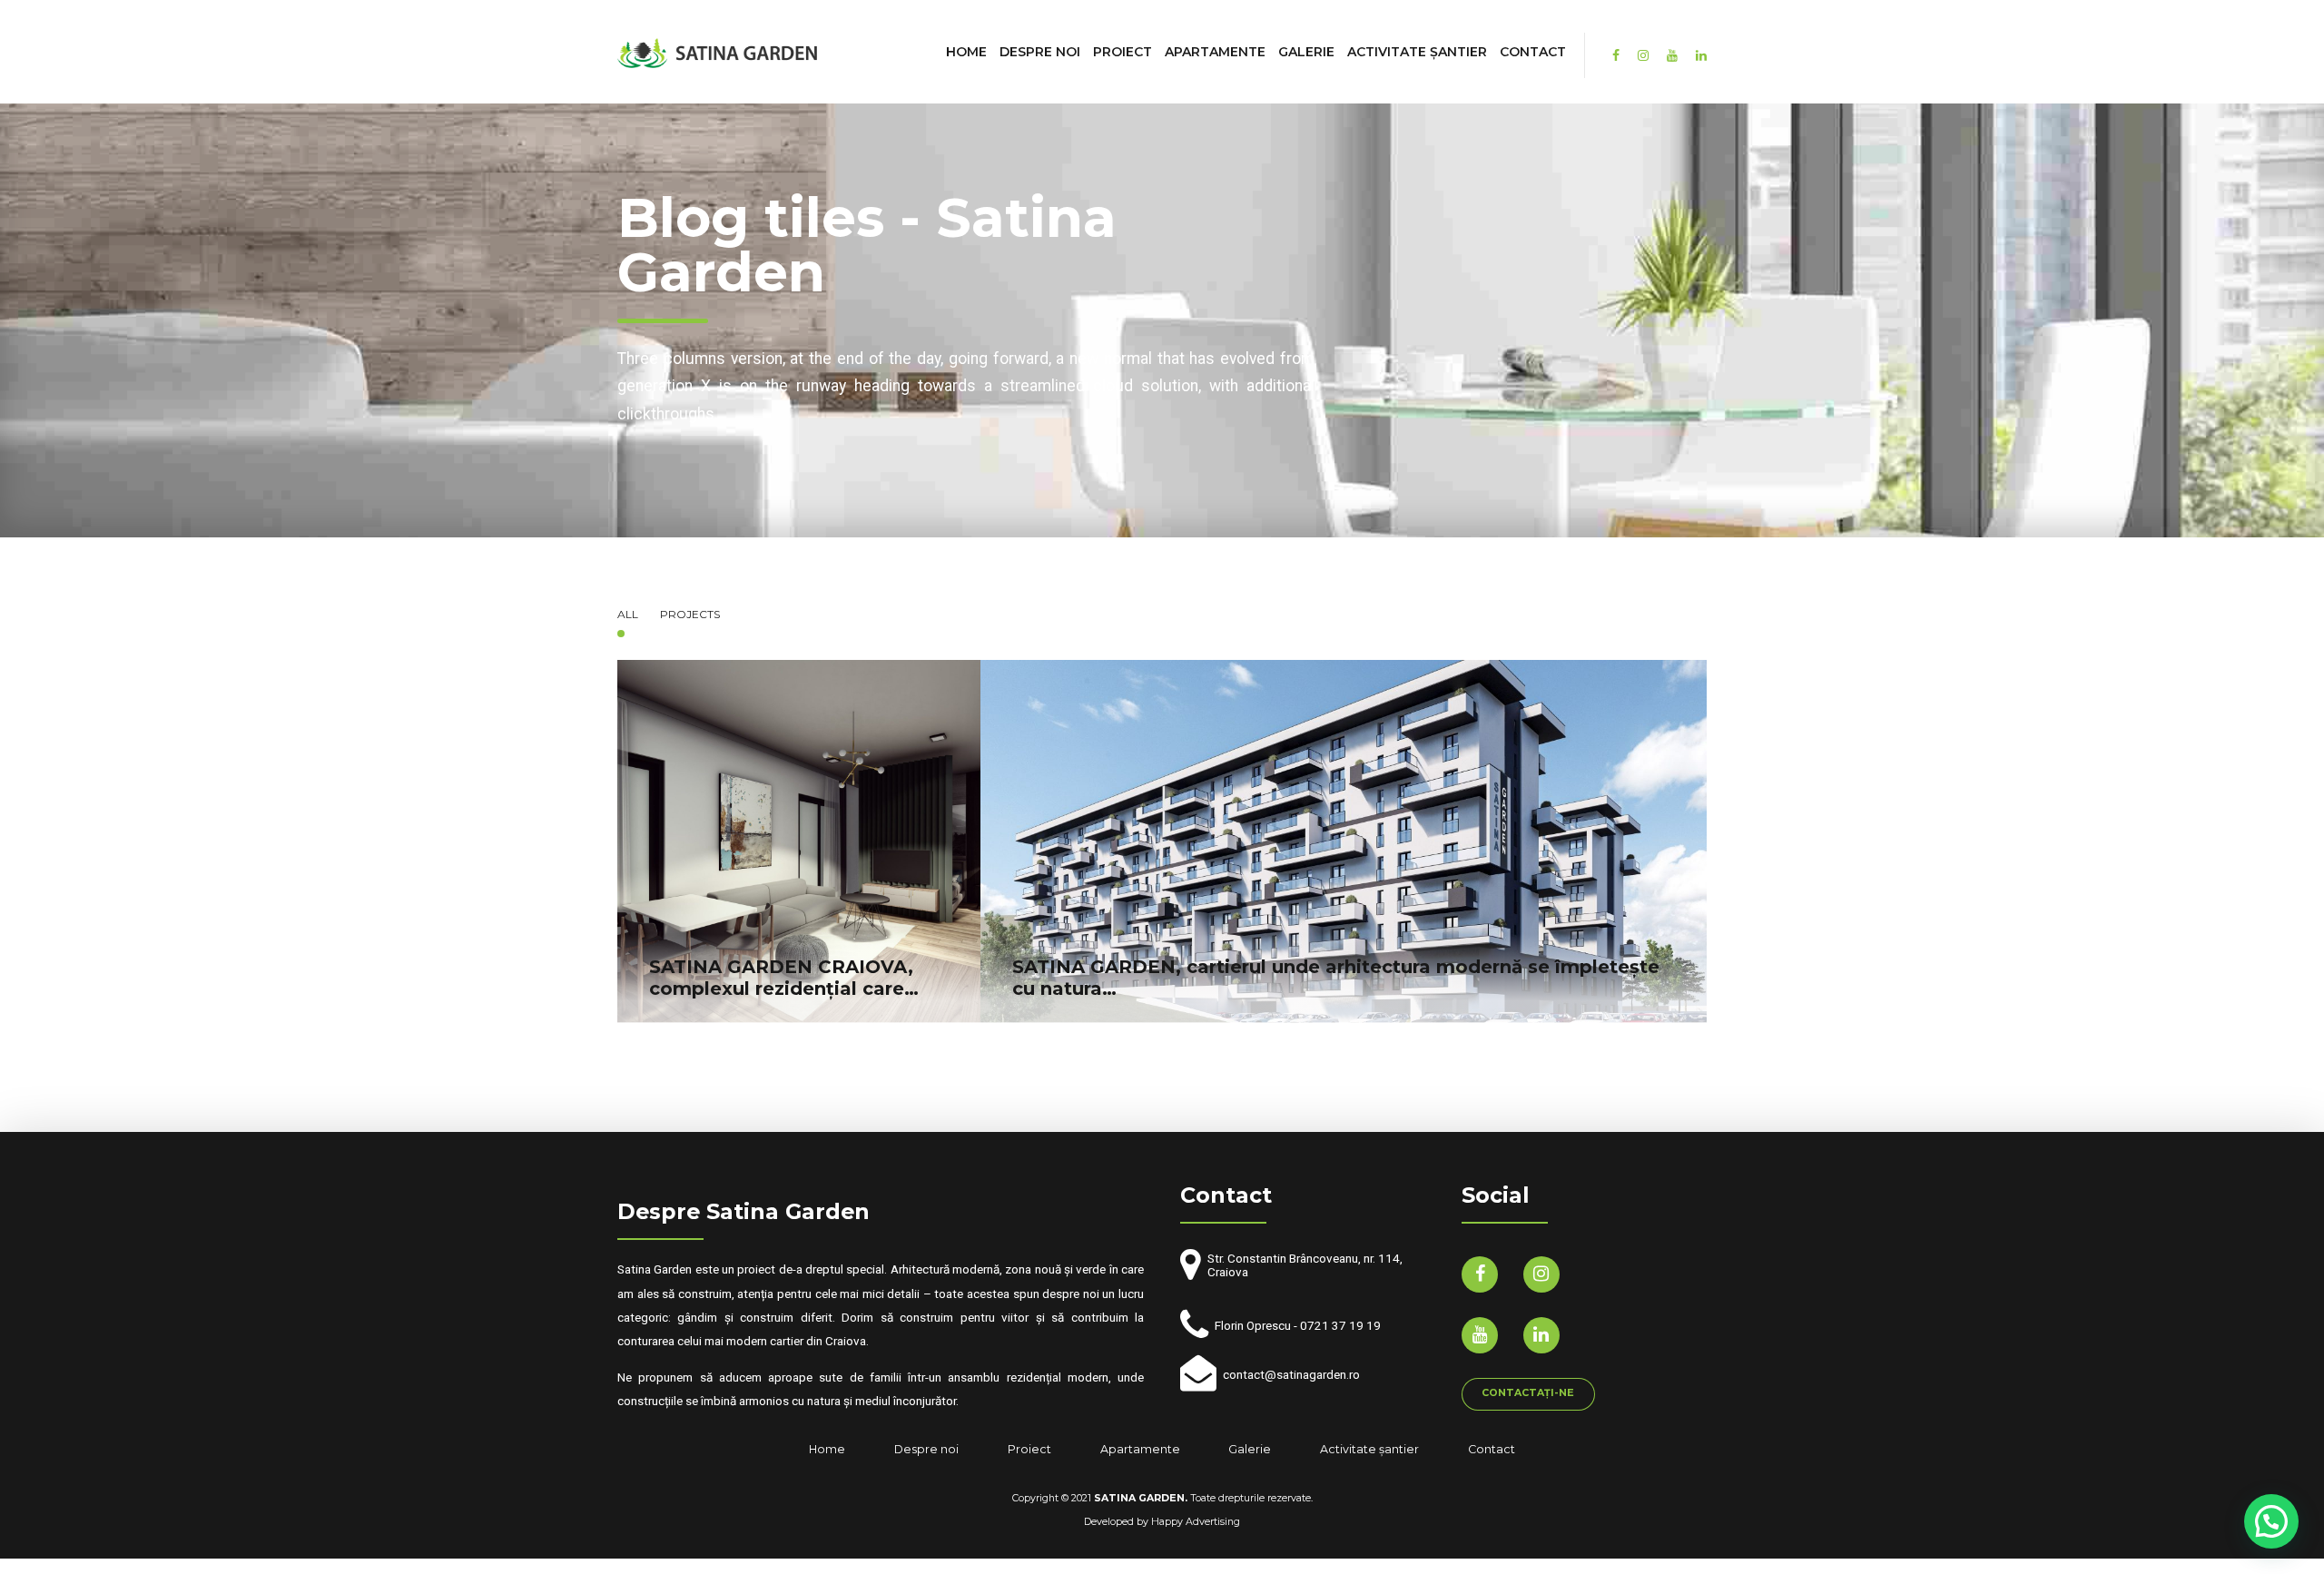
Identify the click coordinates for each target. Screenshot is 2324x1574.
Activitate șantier (1417, 52)
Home (966, 52)
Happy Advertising (1196, 1522)
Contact (1533, 52)
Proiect (1123, 52)
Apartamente (1215, 52)
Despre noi (1040, 52)
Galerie (1306, 52)
